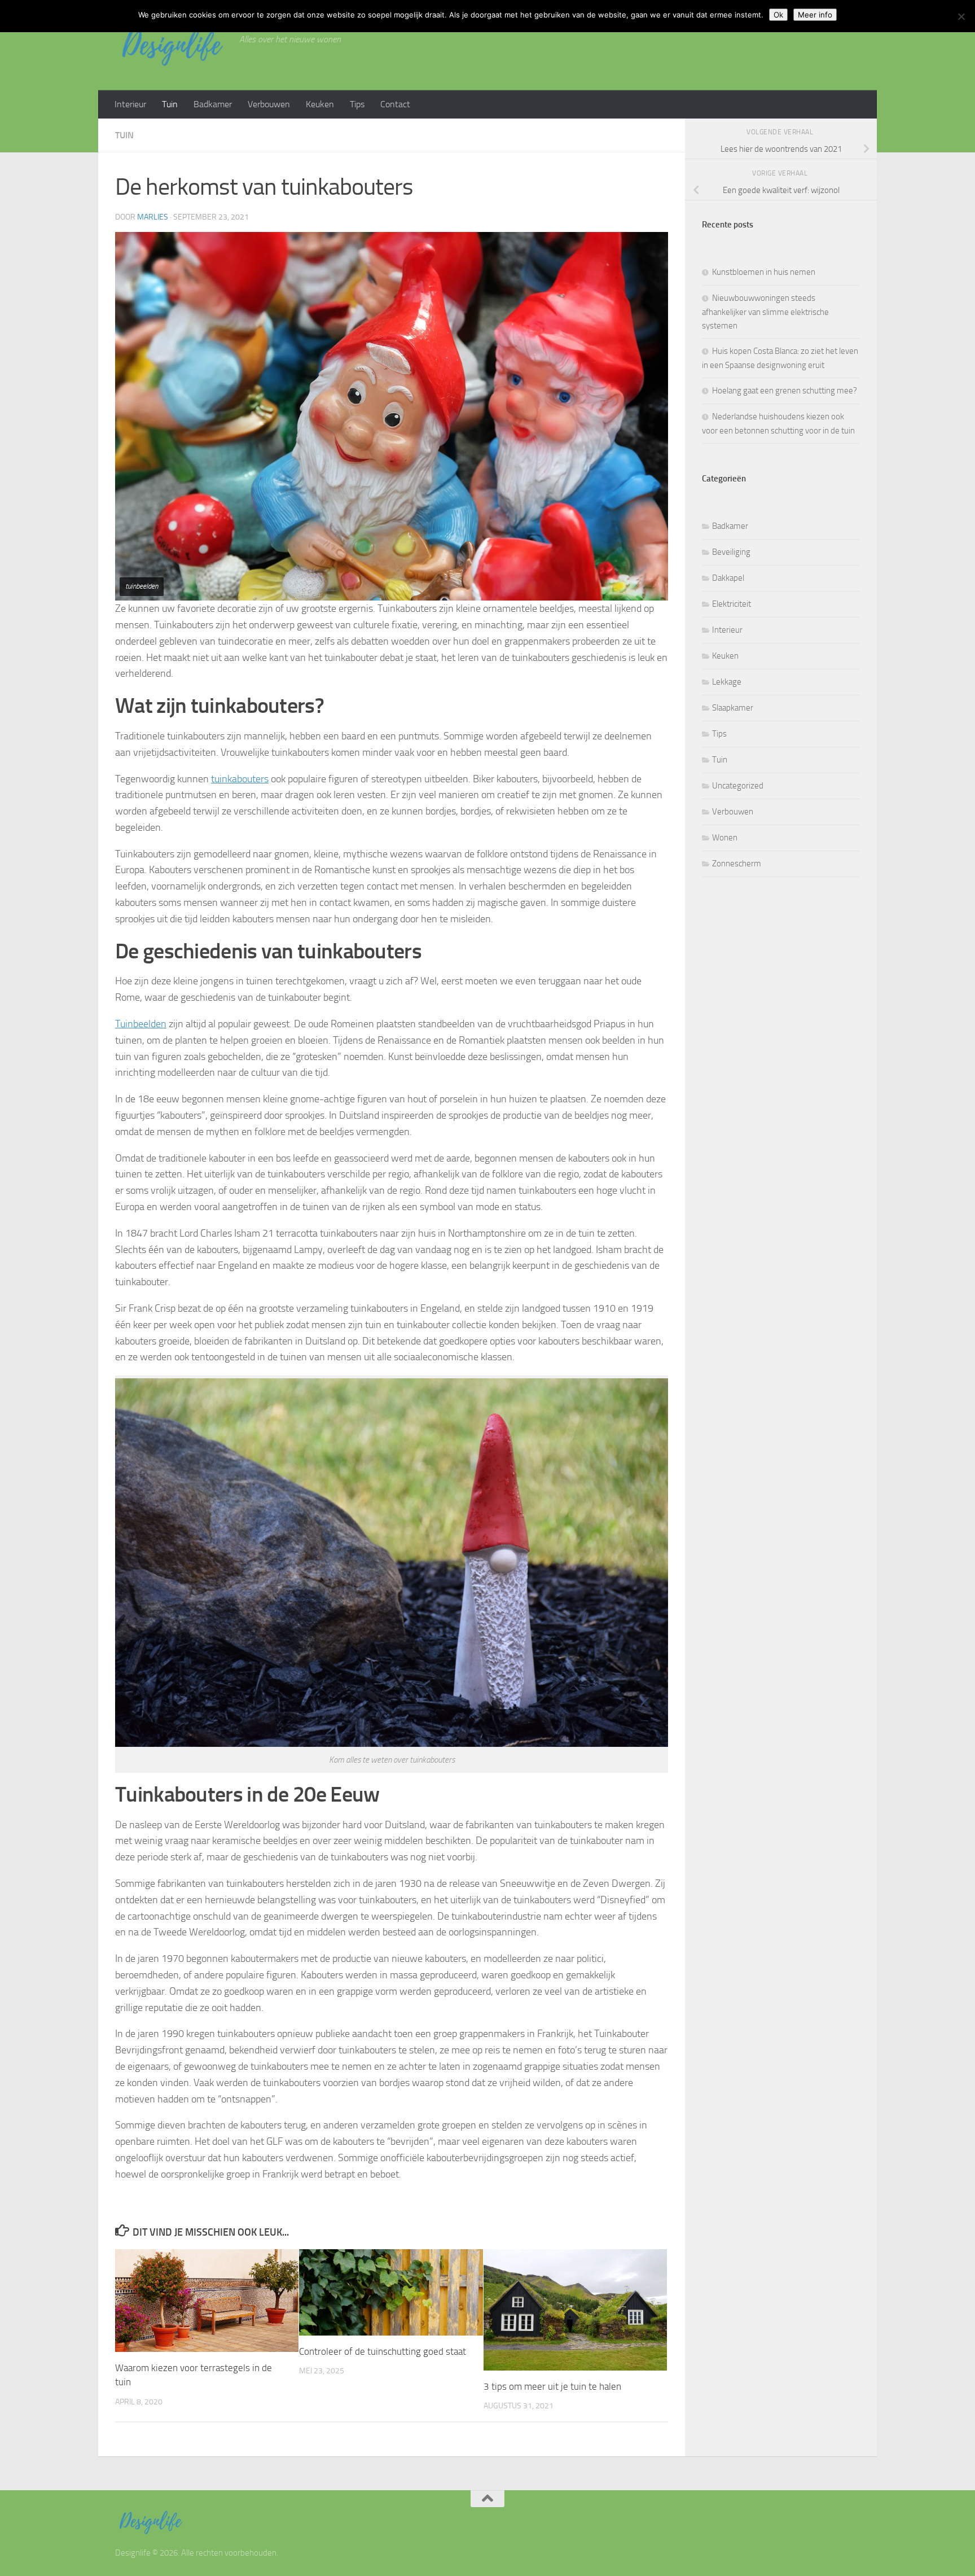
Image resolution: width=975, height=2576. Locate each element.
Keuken (320, 104)
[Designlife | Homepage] (172, 45)
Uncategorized (738, 786)
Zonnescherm (737, 864)
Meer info (815, 15)
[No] (961, 16)
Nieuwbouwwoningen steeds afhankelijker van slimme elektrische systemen (765, 312)
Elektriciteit (732, 604)
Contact (395, 104)
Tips (357, 104)
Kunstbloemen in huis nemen (764, 272)
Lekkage (727, 682)
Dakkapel (728, 578)
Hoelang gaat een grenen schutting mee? (785, 391)
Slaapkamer (733, 708)
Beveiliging (731, 552)
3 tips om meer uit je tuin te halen (552, 2386)
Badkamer (213, 104)
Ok (778, 15)
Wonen (725, 838)
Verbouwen (269, 104)
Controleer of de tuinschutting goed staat (383, 2351)
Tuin (170, 104)
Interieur (130, 104)
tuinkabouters (240, 779)
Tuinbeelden (141, 1024)
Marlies (153, 217)
